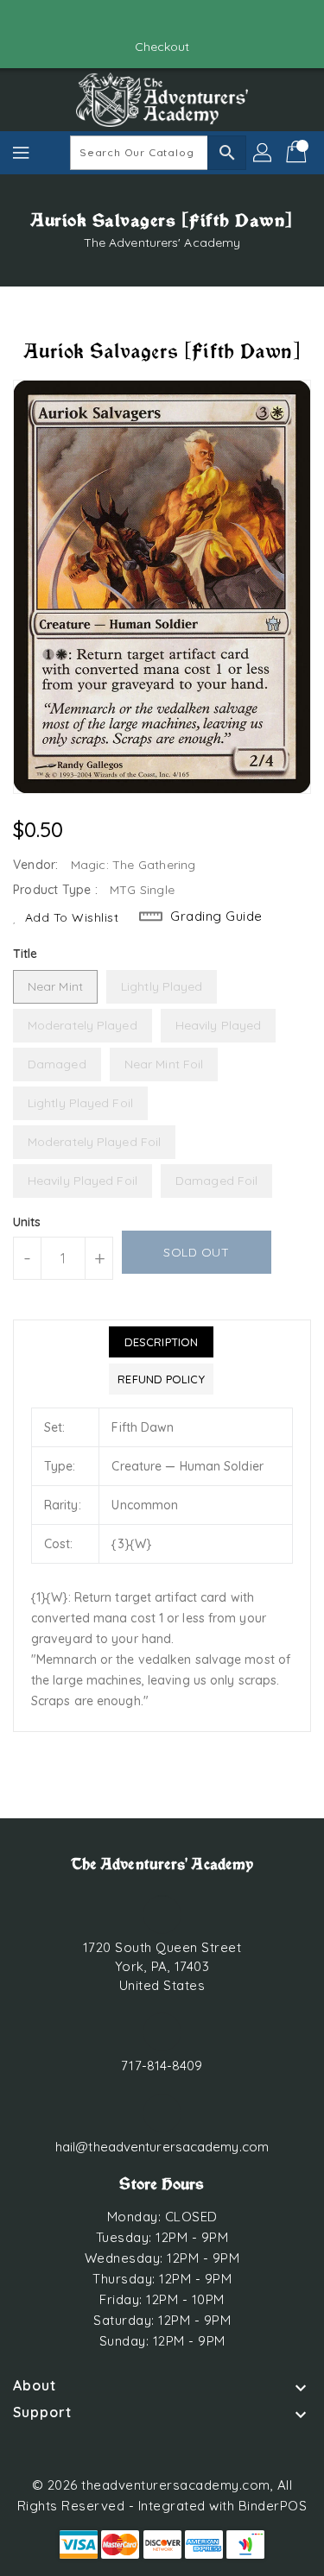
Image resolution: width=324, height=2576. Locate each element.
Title (25, 954)
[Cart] (298, 153)
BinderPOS (273, 2506)
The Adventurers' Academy (162, 242)
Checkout (162, 47)
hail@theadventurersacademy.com (162, 2147)
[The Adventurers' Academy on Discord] (179, 20)
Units (27, 1222)
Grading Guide (216, 916)
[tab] (161, 1342)
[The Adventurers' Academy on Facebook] (145, 20)
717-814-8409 (162, 2066)
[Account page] (264, 153)
